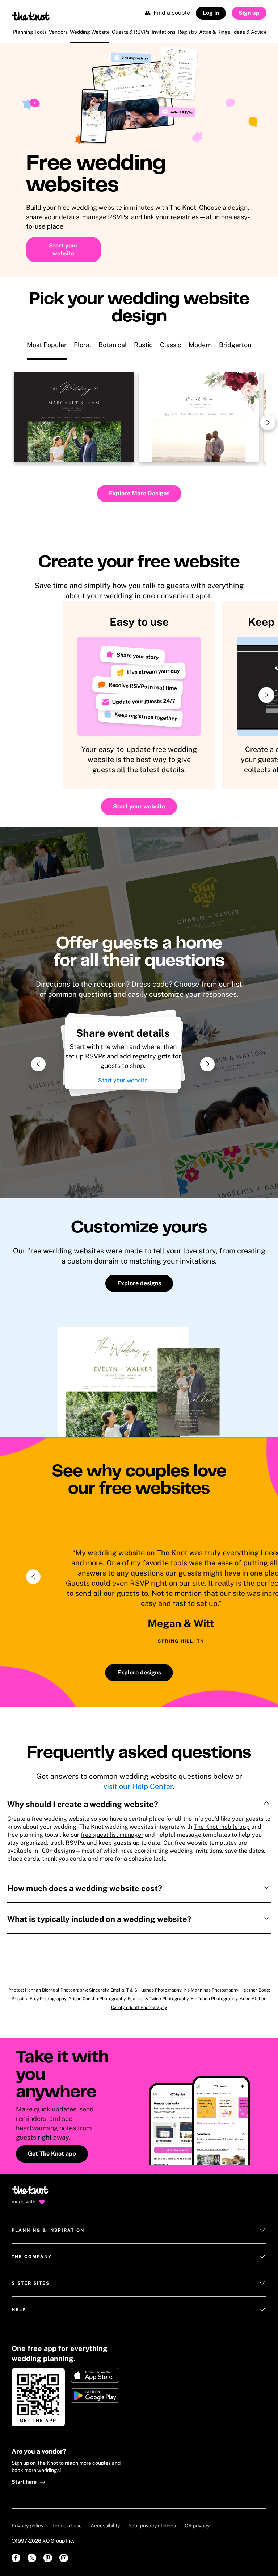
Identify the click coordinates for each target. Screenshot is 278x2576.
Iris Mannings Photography (211, 1990)
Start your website (123, 1080)
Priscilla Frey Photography (39, 1999)
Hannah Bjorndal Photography (56, 1990)
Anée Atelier (253, 1999)
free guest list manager (112, 1835)
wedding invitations (196, 1851)
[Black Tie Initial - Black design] (74, 417)
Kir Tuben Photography (214, 1999)
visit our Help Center (138, 1786)
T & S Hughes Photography (154, 1990)
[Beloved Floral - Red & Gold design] (199, 417)
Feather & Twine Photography (158, 1999)
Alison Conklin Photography (97, 1999)
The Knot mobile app (222, 1827)
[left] (33, 1577)
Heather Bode (255, 1990)
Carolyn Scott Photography (139, 2007)
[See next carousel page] (268, 423)
